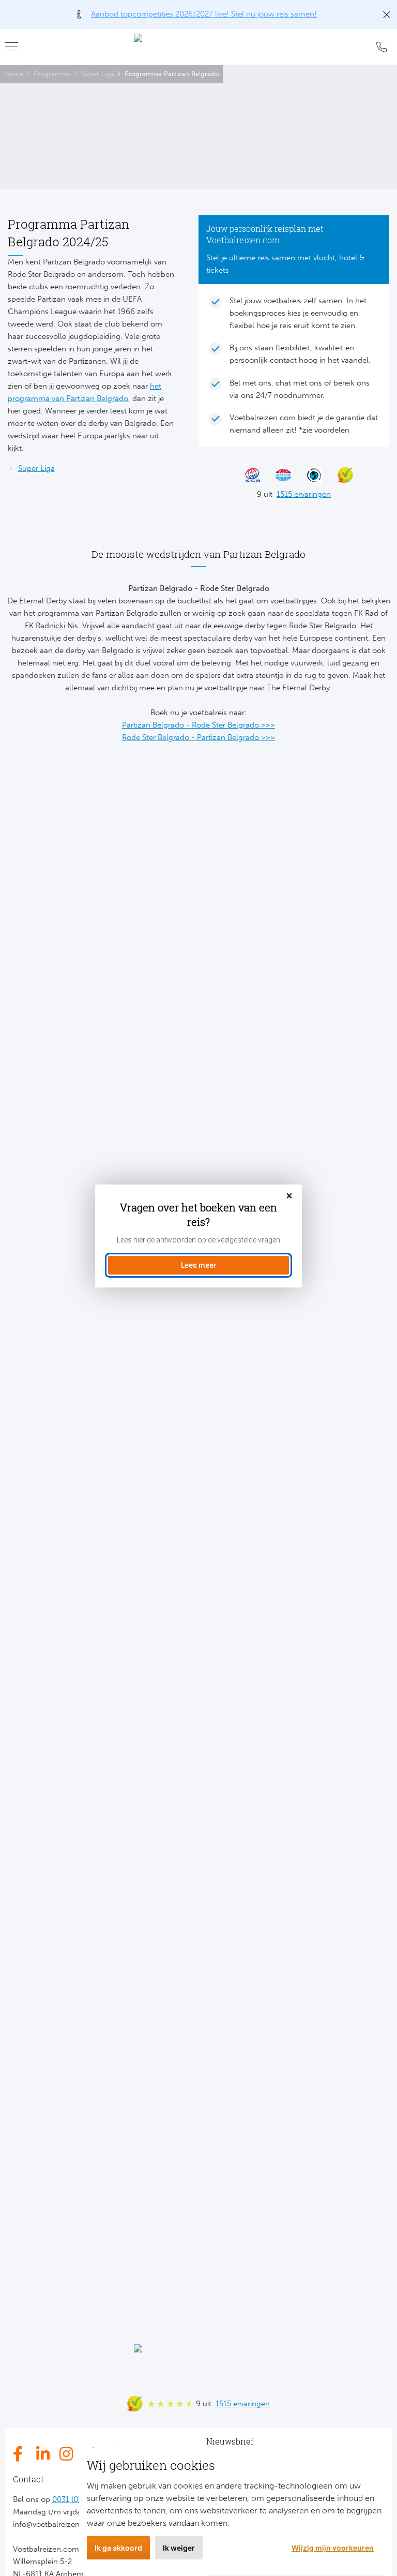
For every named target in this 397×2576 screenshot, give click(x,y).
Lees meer (199, 1265)
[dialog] (198, 1236)
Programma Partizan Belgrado (172, 74)
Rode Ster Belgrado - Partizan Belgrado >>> (198, 737)
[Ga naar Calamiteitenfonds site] (310, 475)
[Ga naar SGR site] (248, 475)
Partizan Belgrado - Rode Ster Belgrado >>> (198, 725)
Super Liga (98, 74)
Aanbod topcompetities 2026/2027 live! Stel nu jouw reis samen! (204, 14)
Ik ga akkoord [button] (118, 2548)
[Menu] (16, 47)
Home (14, 74)
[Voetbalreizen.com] (198, 47)
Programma (52, 74)
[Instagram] (67, 2454)
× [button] (289, 1196)
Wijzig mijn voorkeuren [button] (333, 2548)
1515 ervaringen (304, 494)
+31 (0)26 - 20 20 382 (381, 47)
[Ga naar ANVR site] (279, 475)
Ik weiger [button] (179, 2548)
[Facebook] (21, 2454)
